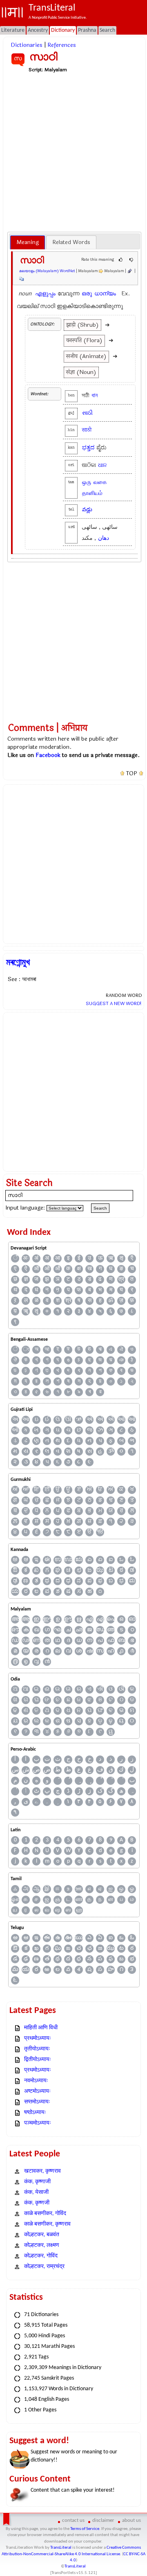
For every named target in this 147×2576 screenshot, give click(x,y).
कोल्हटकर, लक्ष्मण (42, 2245)
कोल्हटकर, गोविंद (41, 2256)
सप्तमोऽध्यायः (37, 2102)
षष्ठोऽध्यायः (35, 2113)
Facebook (48, 755)
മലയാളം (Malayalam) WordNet (47, 271)
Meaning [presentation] (28, 242)
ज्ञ (26, 1279)
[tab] (28, 242)
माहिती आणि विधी (41, 2028)
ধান (95, 395)
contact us (73, 2520)
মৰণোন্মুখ (18, 962)
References (62, 45)
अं (36, 1258)
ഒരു (87, 294)
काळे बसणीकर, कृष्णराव (47, 2224)
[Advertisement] (73, 152)
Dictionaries (27, 45)
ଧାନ (102, 465)
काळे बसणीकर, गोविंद (45, 2214)
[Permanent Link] (129, 271)
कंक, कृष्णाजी (37, 2182)
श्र (68, 1301)
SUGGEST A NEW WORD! (114, 1003)
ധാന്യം (105, 294)
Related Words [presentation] (71, 242)
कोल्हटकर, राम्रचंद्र (44, 2267)
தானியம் (92, 493)
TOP (132, 774)
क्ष (79, 1269)
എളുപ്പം (45, 294)
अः (26, 1258)
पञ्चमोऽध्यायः (38, 2123)
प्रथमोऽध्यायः (38, 2038)
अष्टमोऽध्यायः (37, 2091)
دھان (104, 538)
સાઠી (87, 413)
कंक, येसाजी (36, 2192)
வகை (100, 482)
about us (131, 2520)
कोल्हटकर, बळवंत (42, 2235)
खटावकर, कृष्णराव (42, 2171)
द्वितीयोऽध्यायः (38, 2060)
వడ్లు (87, 509)
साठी (87, 430)
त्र (121, 1279)
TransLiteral (61, 2548)
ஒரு (87, 482)
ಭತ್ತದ (88, 448)
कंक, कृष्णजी (37, 2203)
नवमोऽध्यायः (36, 2081)
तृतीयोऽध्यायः (37, 2049)
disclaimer (103, 2520)
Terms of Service (85, 2529)
